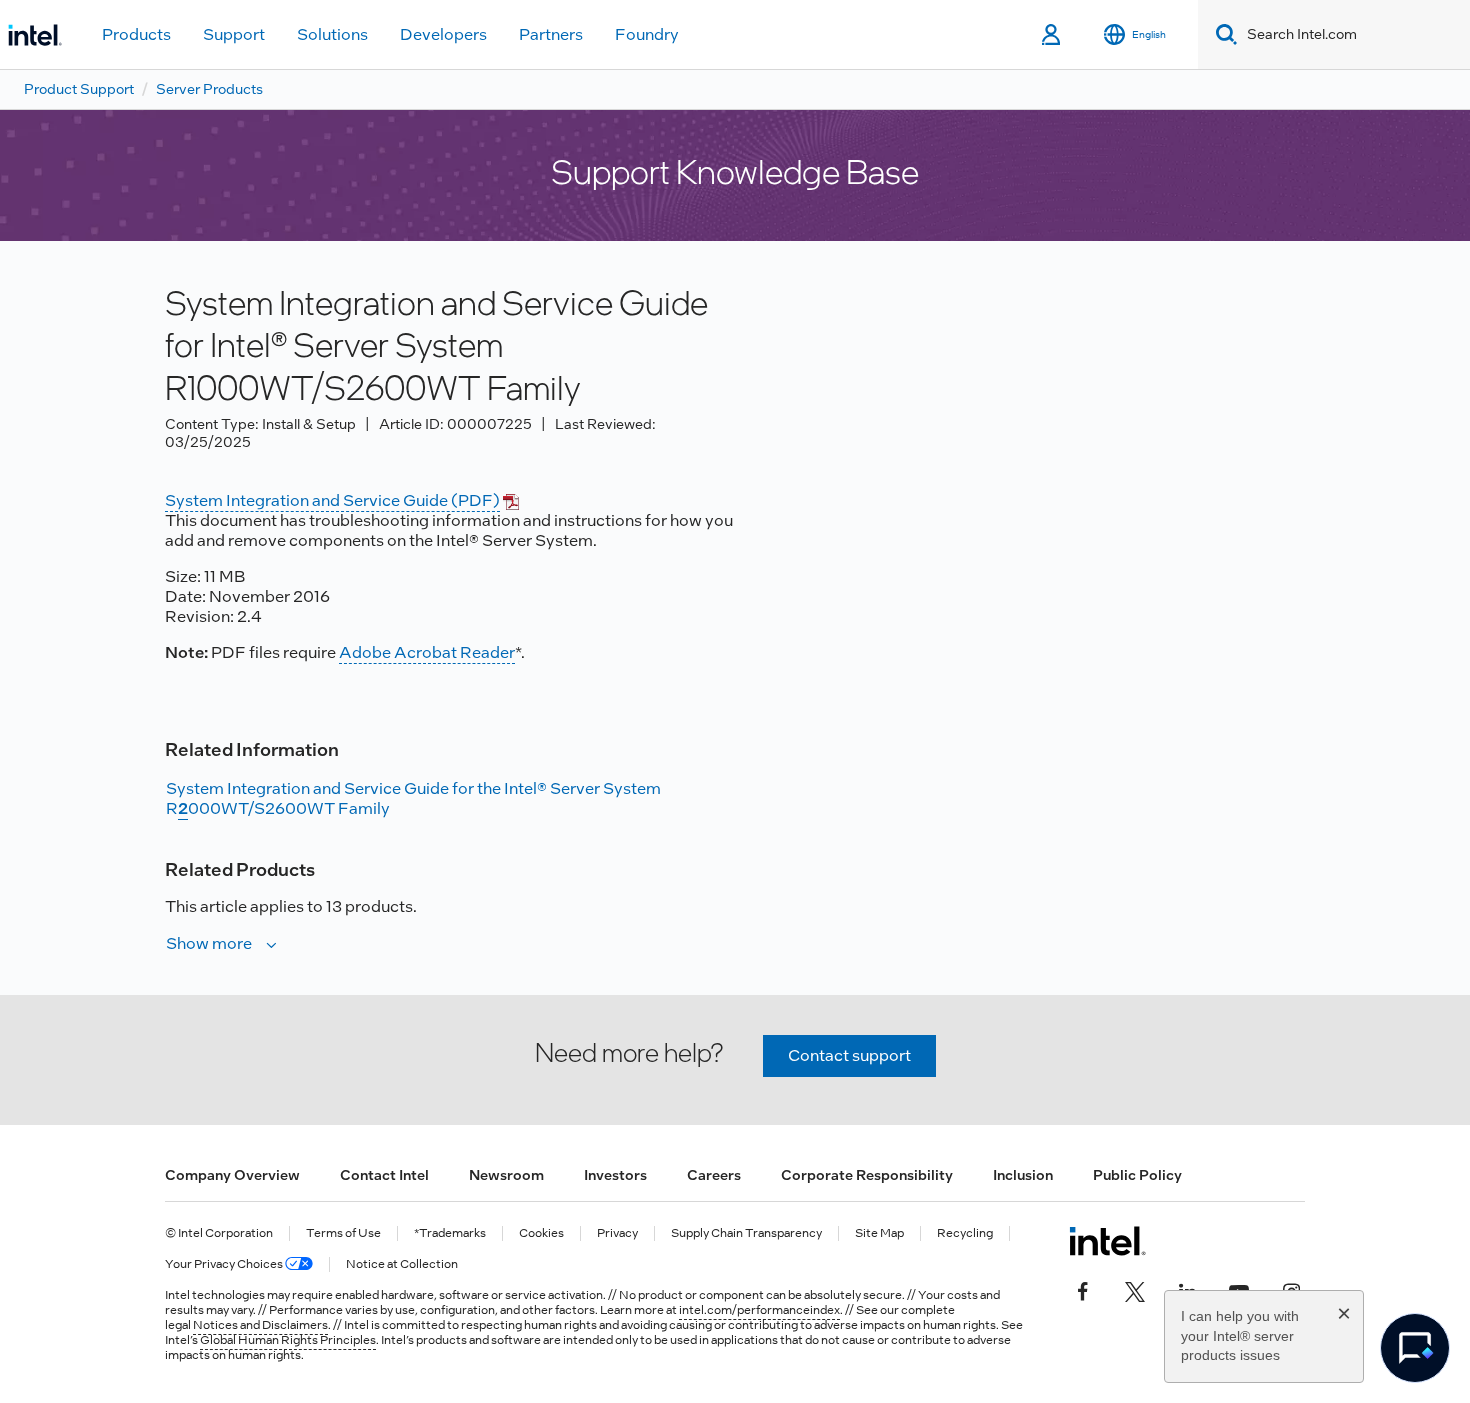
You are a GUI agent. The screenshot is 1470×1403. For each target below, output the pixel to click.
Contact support (849, 1055)
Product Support (79, 89)
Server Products (209, 89)
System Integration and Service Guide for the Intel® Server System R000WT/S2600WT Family (413, 798)
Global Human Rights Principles (288, 1340)
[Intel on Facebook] (1083, 1289)
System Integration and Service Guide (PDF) (332, 500)
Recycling (965, 1233)
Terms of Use (343, 1233)
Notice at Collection (402, 1264)
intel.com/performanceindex (759, 1310)
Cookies (541, 1233)
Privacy (617, 1233)
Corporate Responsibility (867, 1175)
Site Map (879, 1233)
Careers (714, 1175)
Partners (551, 34)
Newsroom (506, 1175)
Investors (615, 1175)
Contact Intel (384, 1175)
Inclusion (1023, 1175)
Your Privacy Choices (225, 1264)
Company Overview (232, 1175)
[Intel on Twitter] (1135, 1289)
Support (234, 34)
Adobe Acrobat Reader (427, 652)
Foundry (647, 34)
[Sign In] (1052, 35)
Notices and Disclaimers (260, 1325)
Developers (443, 34)
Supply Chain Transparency (746, 1233)
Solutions (332, 34)
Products (136, 34)
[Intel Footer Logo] (1107, 1241)
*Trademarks (450, 1233)
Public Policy (1137, 1175)
